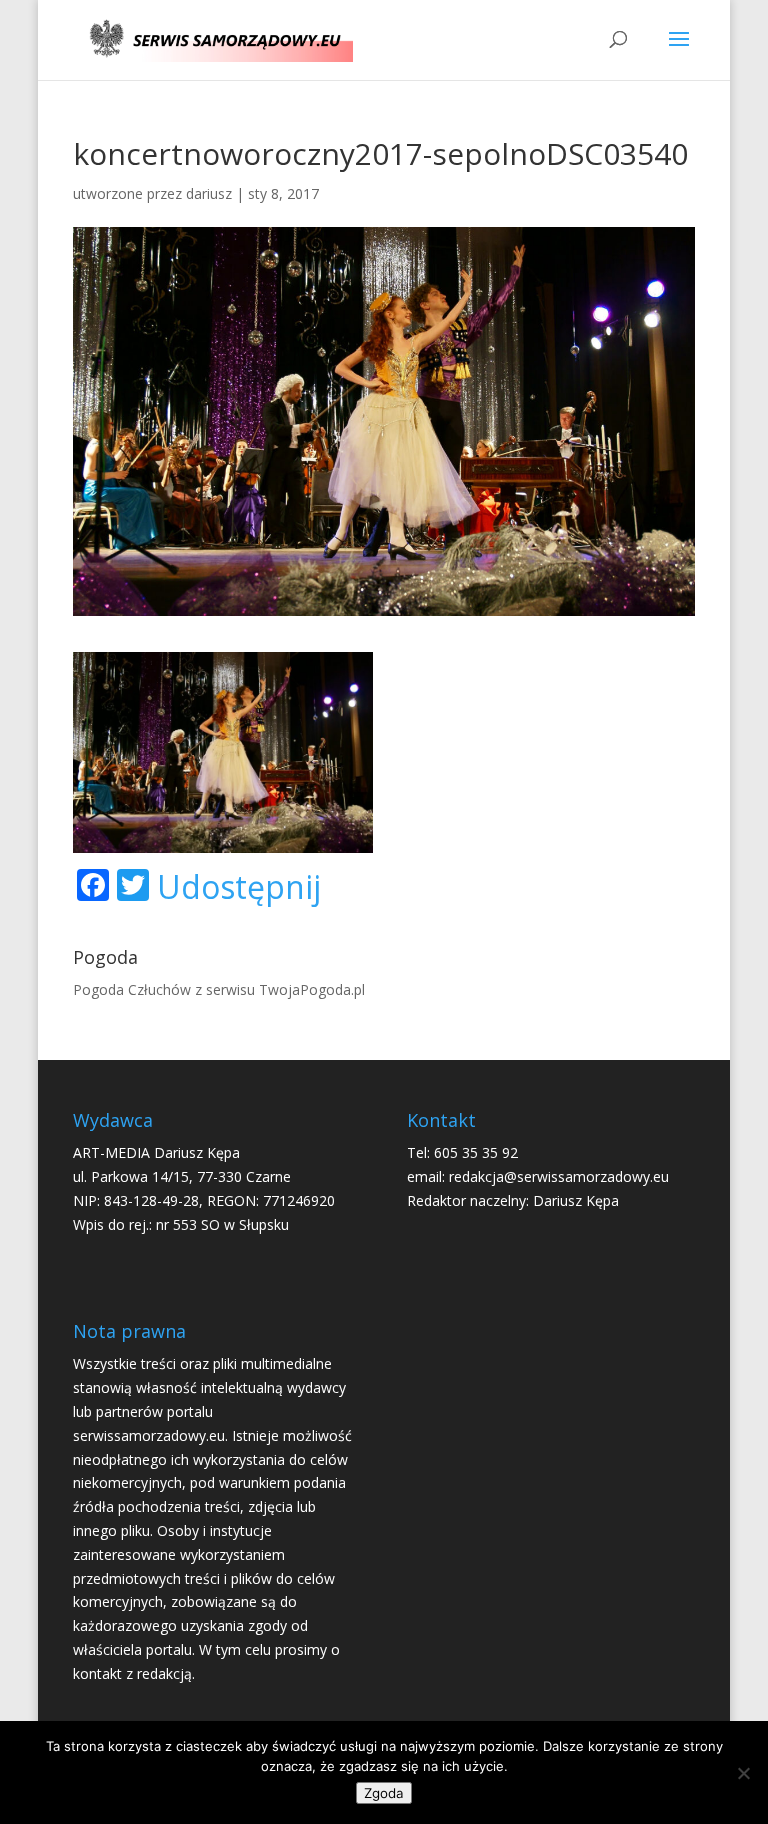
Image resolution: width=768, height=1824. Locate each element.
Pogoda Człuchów (132, 989)
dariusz (209, 193)
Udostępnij (239, 887)
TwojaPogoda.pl (312, 989)
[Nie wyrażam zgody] (743, 1773)
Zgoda (384, 1793)
